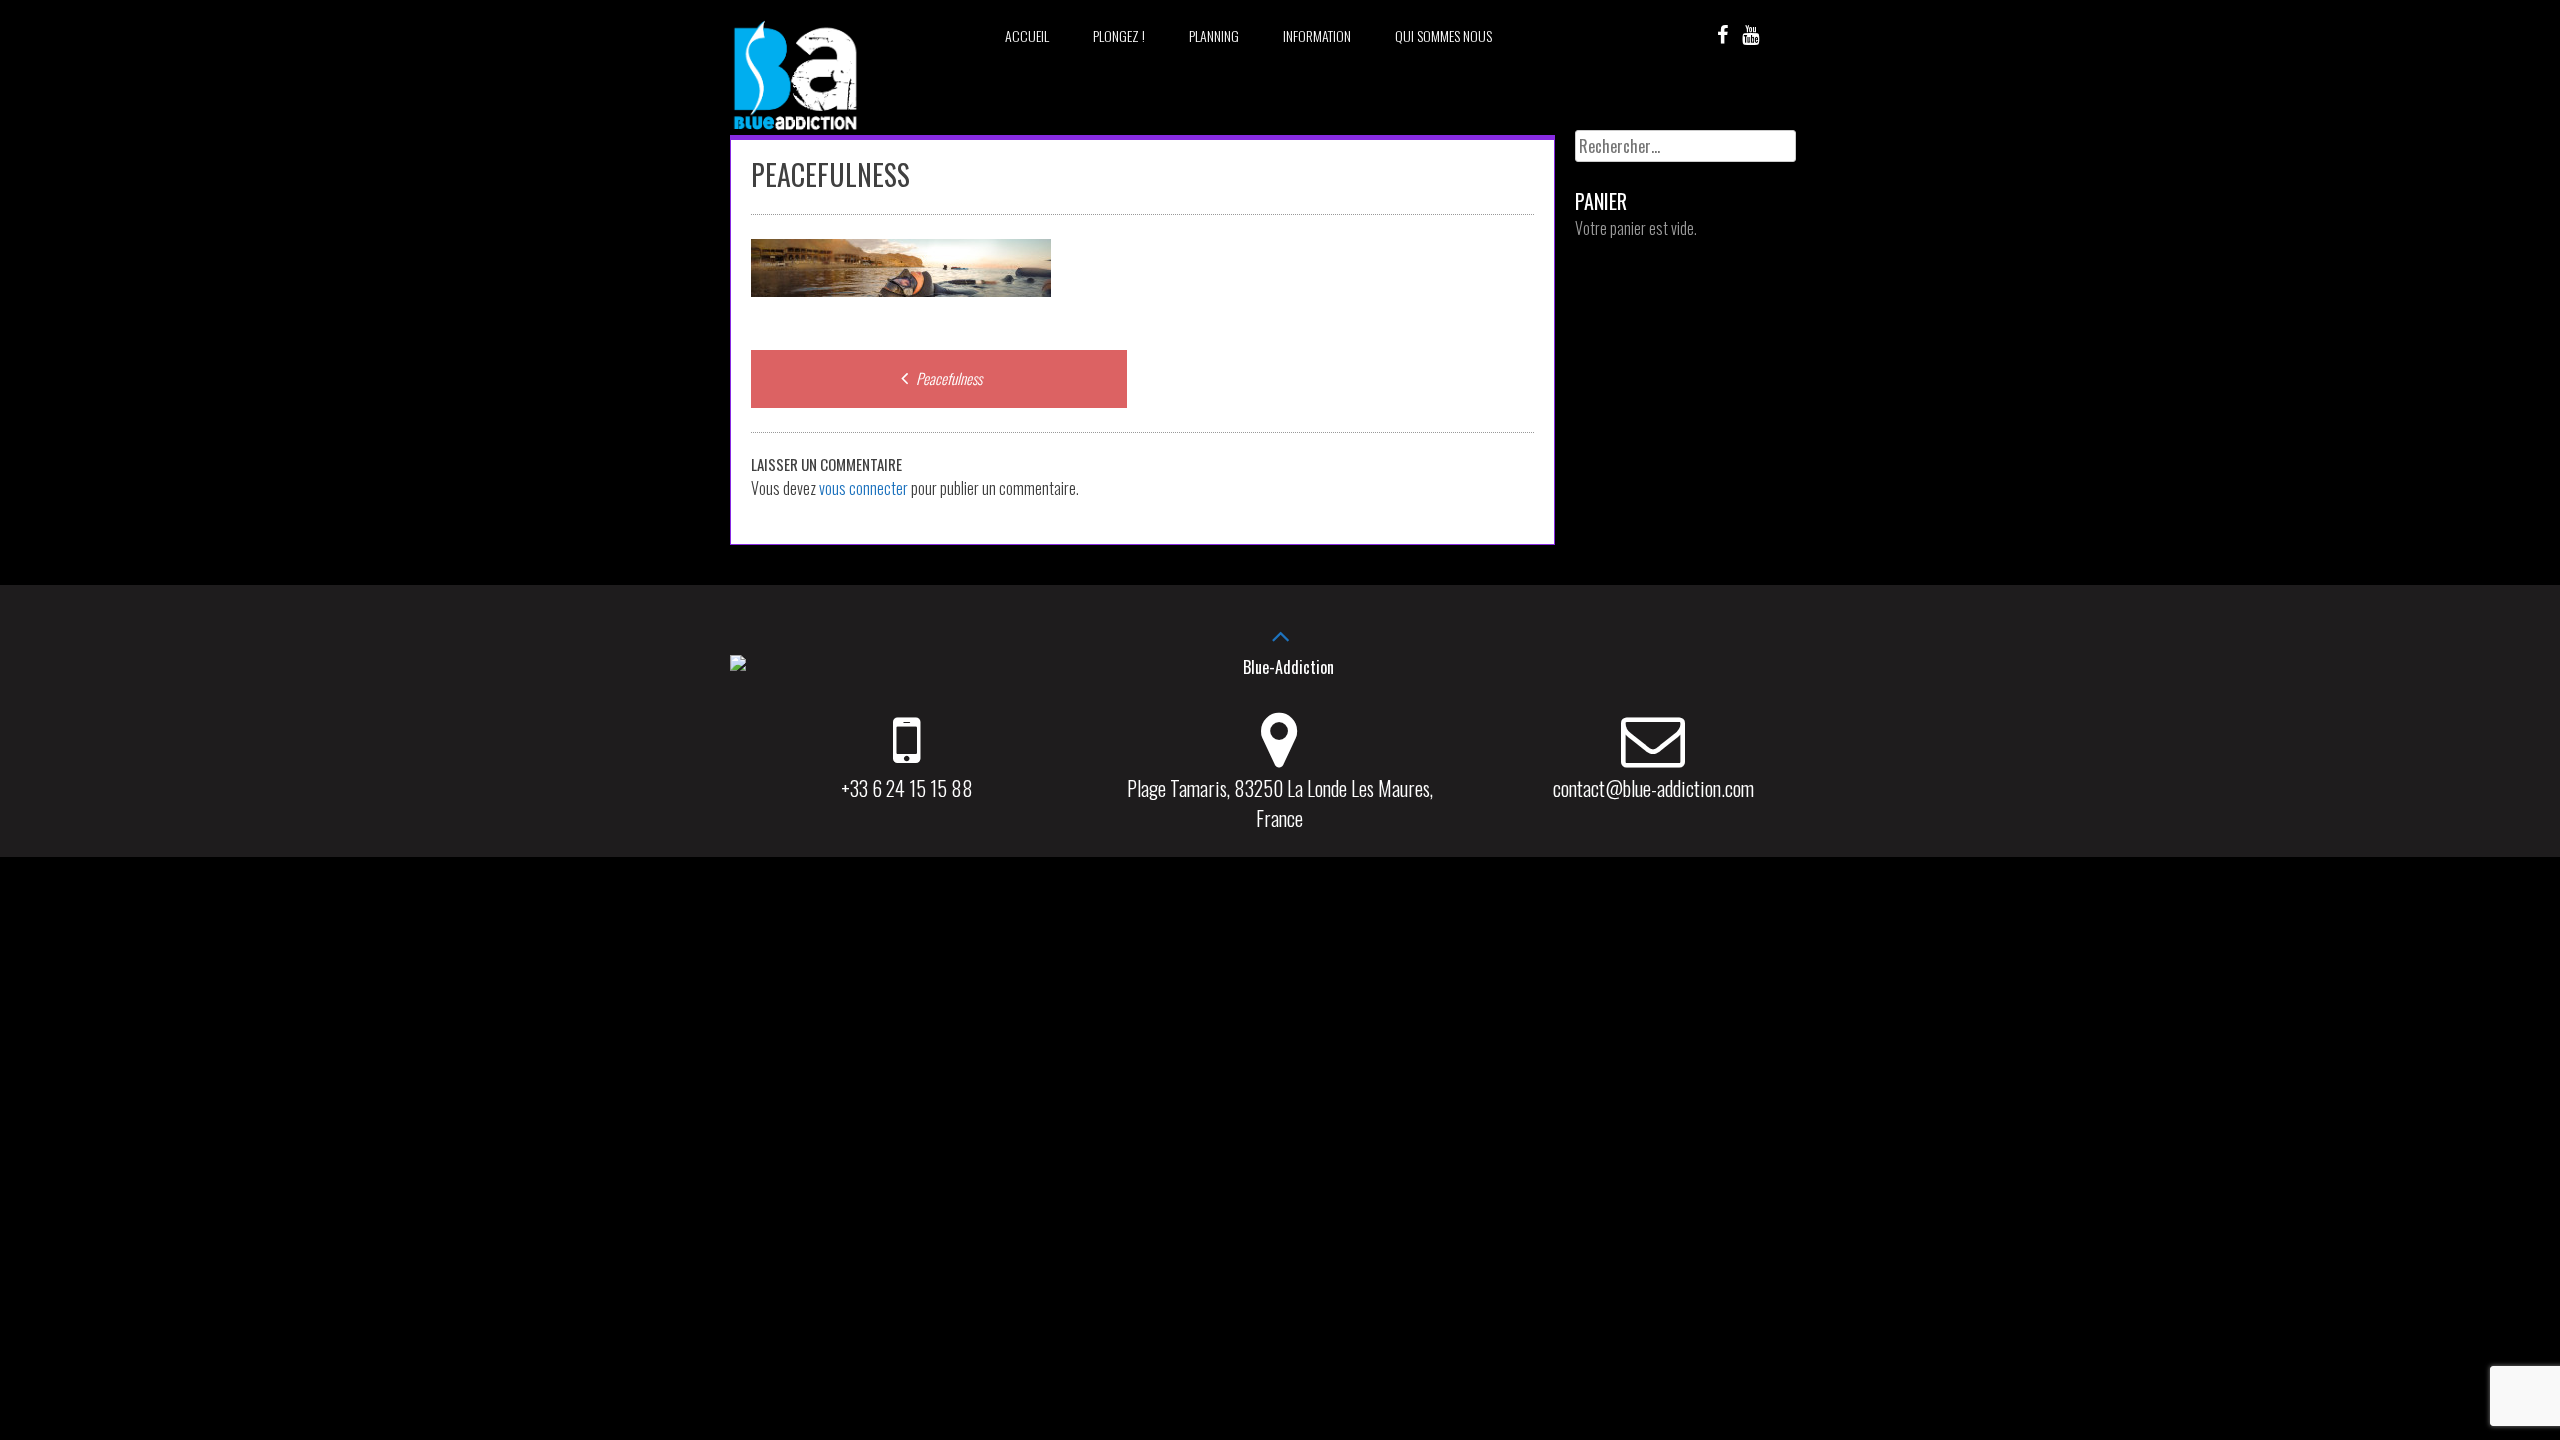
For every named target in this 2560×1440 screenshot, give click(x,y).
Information (1317, 35)
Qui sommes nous (1443, 35)
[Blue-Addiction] (795, 133)
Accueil (1027, 35)
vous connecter (863, 488)
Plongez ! (1119, 35)
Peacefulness (947, 378)
